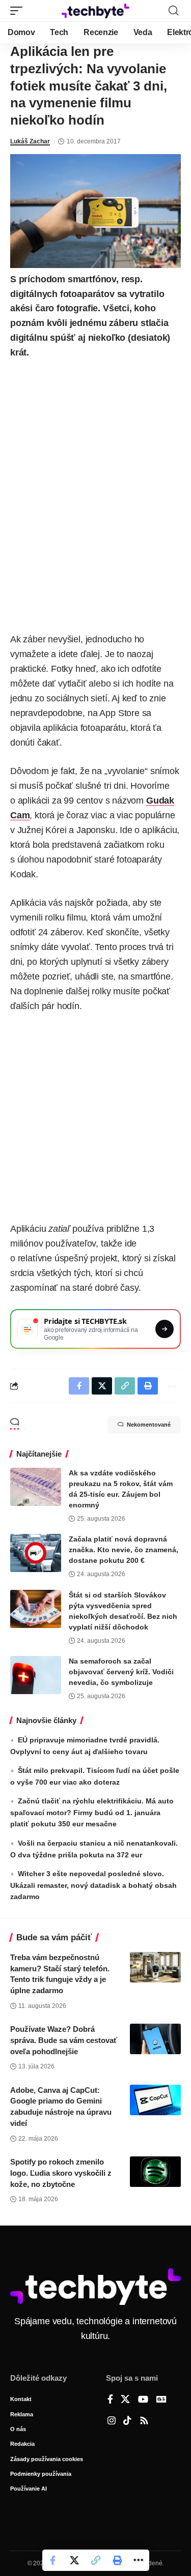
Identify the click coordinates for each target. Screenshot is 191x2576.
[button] (19, 11)
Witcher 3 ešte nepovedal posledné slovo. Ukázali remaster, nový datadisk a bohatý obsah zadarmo (93, 1885)
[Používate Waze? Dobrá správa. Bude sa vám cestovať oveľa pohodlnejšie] (155, 2039)
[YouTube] (143, 2400)
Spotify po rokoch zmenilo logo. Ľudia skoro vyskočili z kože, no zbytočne (61, 2173)
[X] (125, 2400)
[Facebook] (110, 2400)
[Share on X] (74, 2560)
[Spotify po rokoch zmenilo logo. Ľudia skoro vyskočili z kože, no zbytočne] (155, 2172)
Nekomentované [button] (149, 1425)
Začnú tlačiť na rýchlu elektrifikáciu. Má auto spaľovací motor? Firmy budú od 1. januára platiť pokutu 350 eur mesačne (92, 1812)
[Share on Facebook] (53, 2560)
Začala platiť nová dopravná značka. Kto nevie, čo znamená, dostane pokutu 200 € (124, 1550)
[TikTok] (127, 2421)
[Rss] (144, 2421)
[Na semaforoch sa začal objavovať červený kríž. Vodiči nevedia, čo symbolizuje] (36, 1675)
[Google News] (161, 2400)
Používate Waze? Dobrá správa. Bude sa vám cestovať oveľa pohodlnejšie (64, 2040)
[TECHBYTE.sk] (96, 11)
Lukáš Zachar (30, 141)
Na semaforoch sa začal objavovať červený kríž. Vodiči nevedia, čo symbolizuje (121, 1672)
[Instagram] (112, 2421)
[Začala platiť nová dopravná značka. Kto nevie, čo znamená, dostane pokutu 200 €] (36, 1553)
